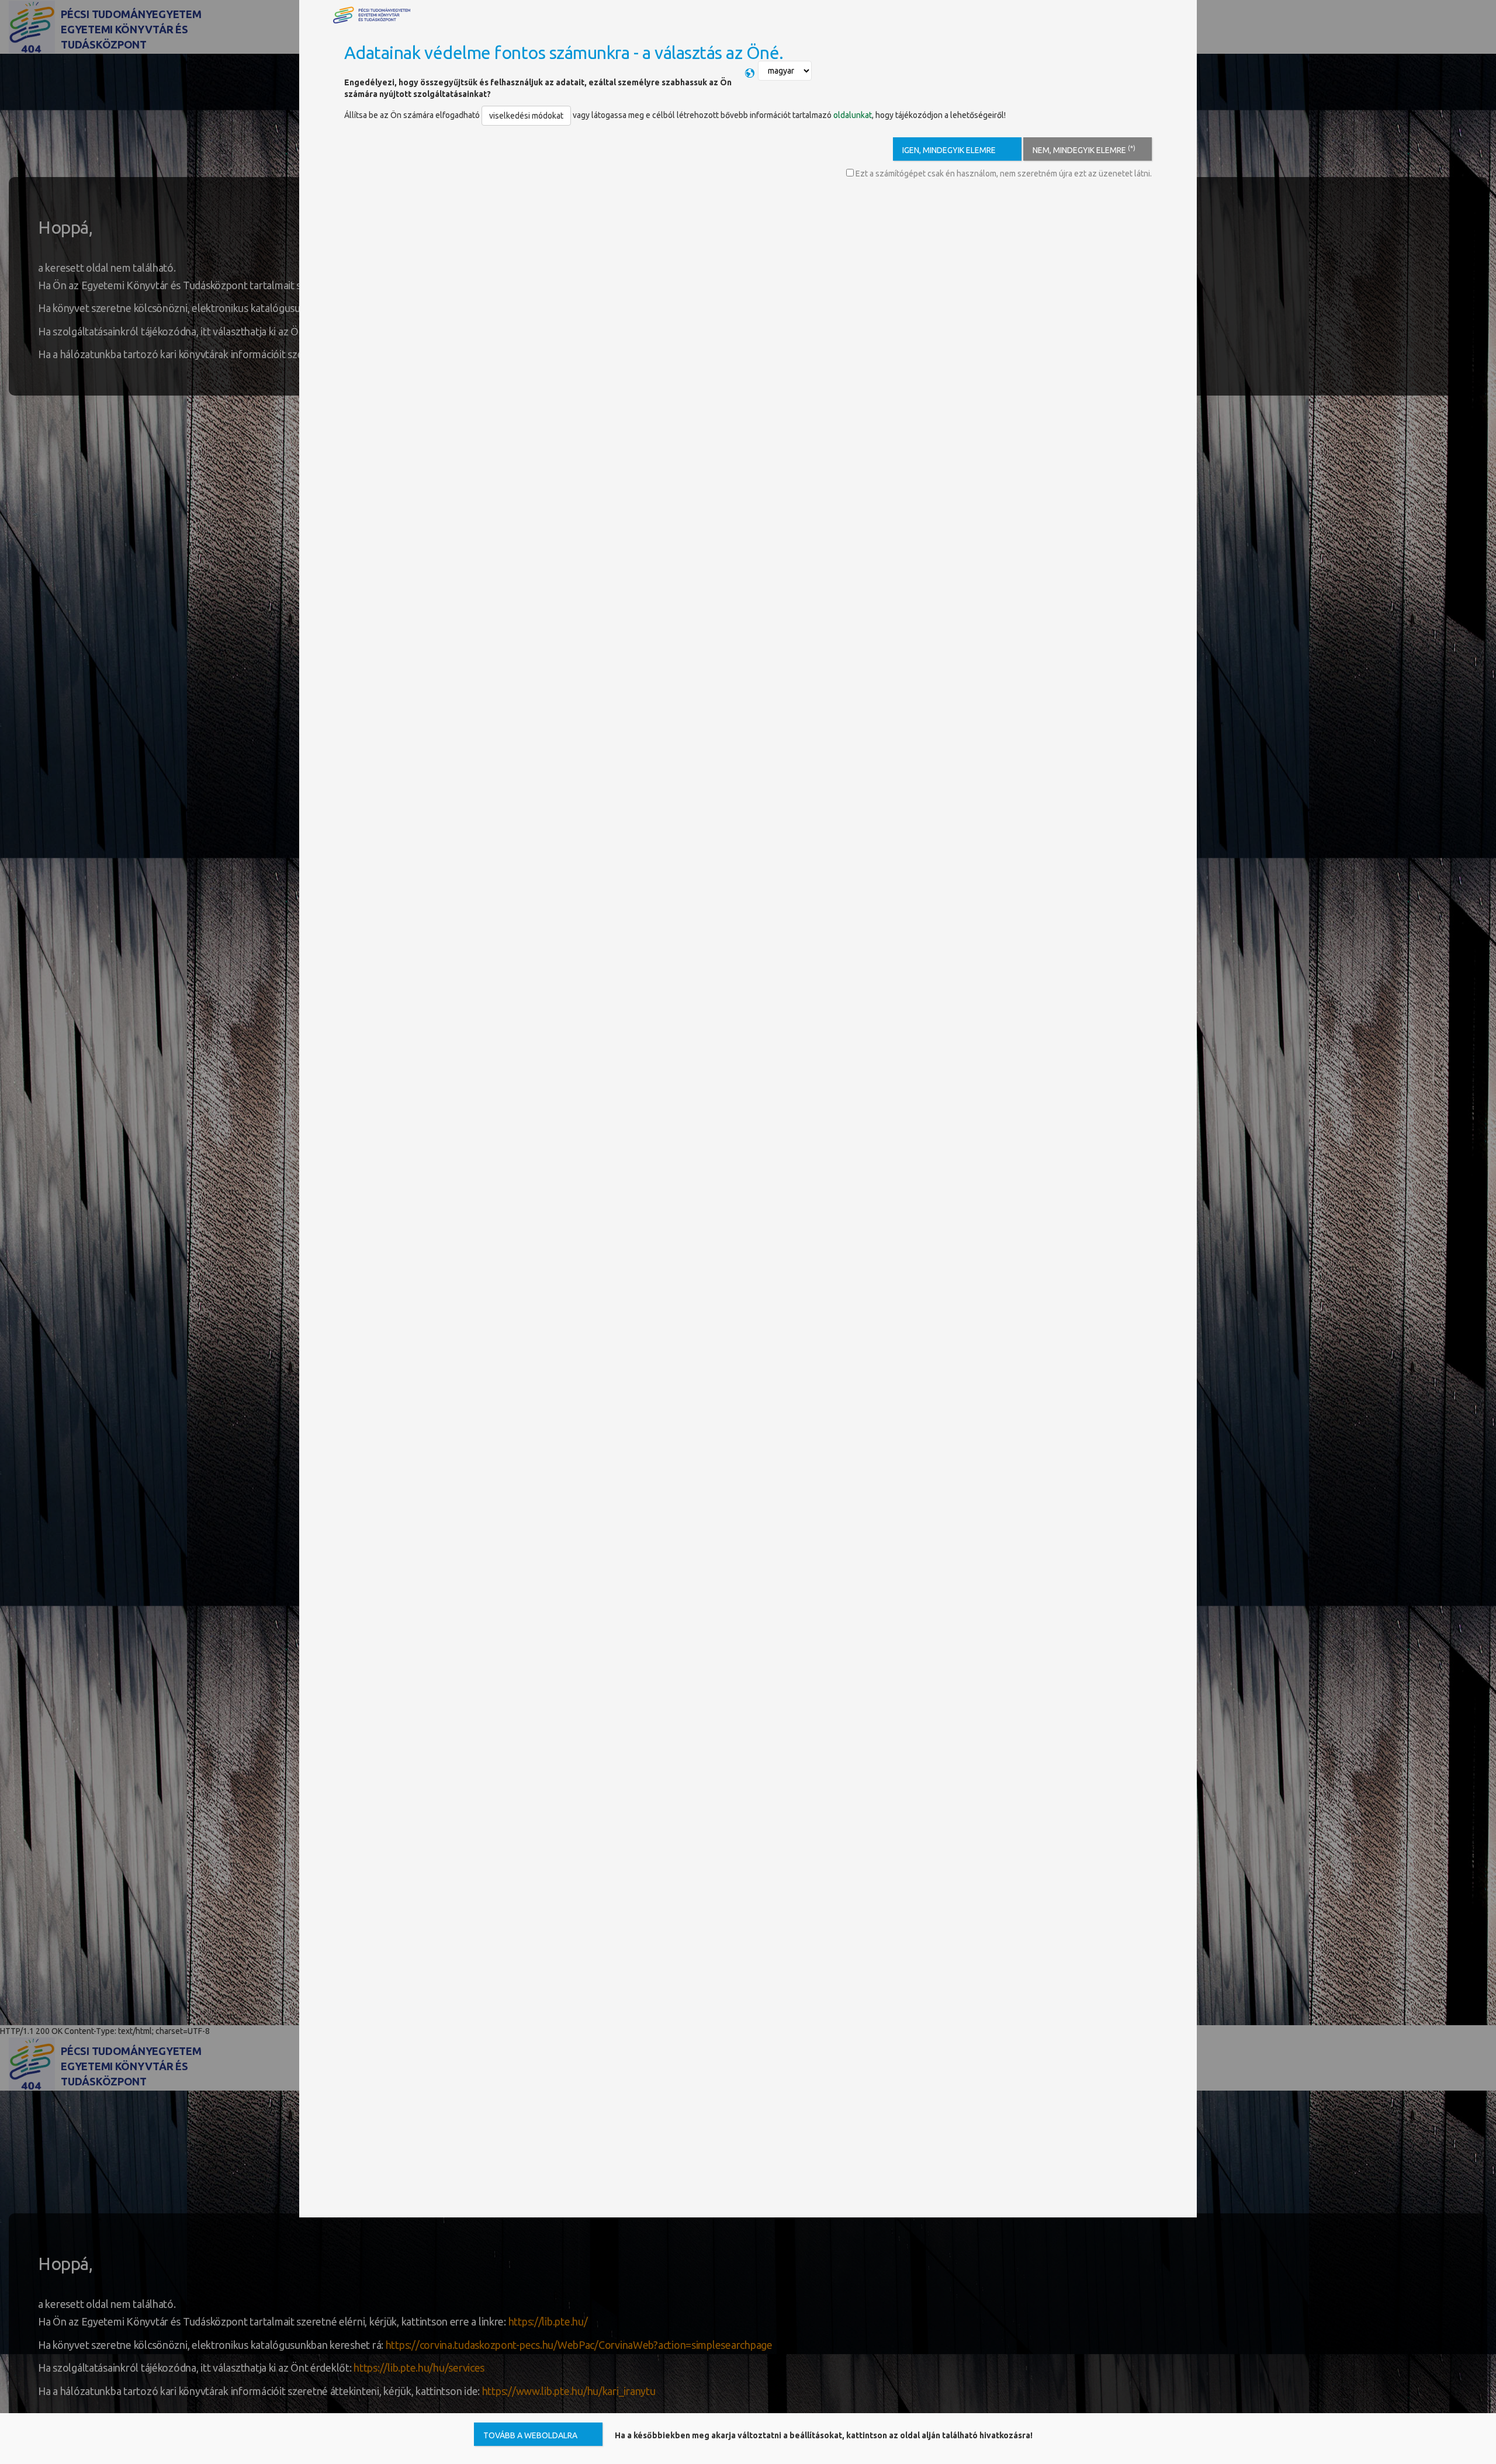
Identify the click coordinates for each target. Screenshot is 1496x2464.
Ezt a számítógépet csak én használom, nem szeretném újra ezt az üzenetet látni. (1003, 174)
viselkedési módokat (526, 116)
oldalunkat (853, 115)
